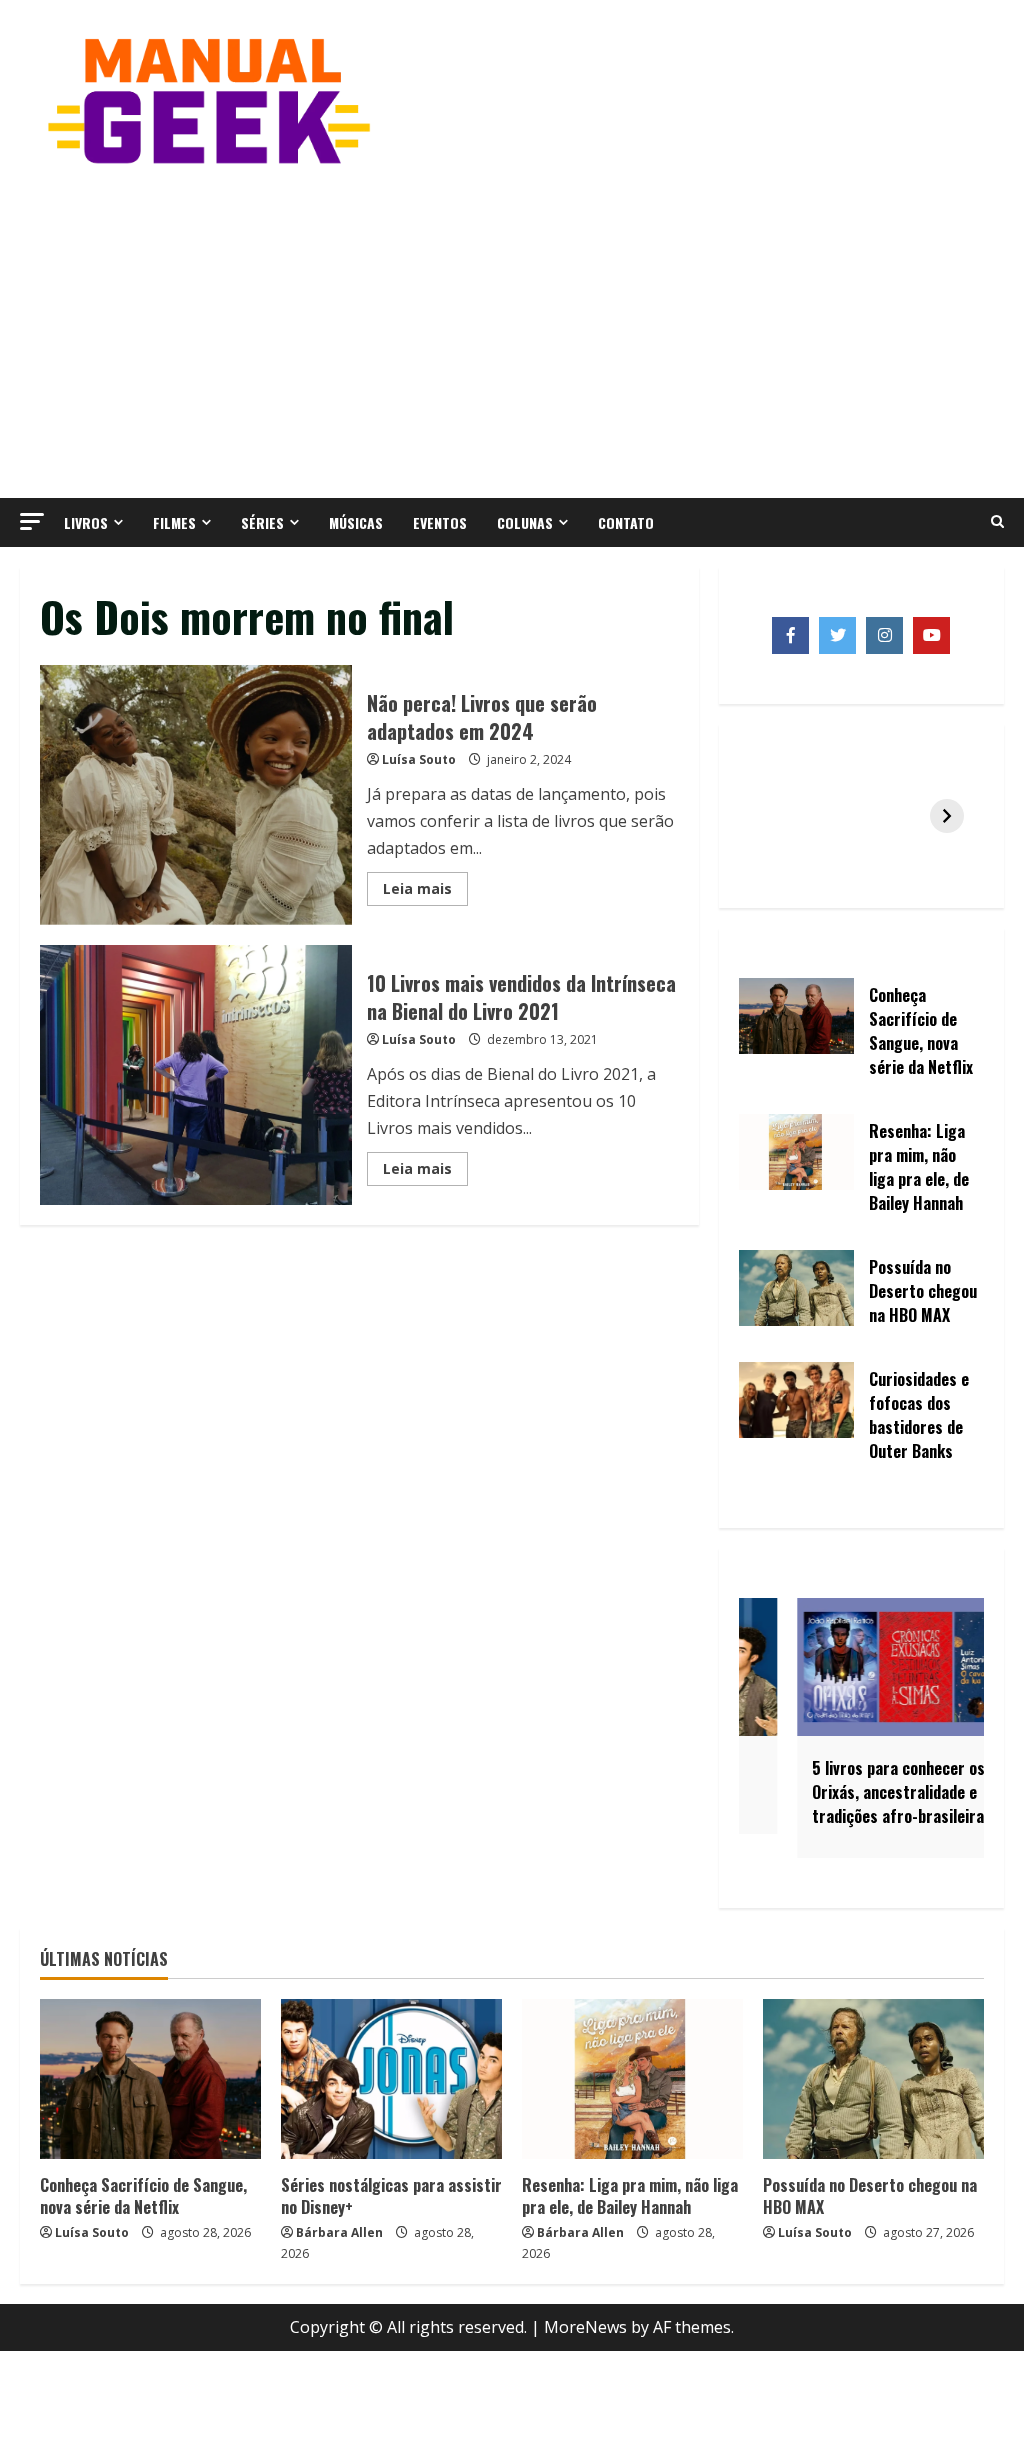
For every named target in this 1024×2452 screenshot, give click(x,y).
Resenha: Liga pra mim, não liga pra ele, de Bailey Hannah (630, 2196)
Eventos (440, 522)
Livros (86, 522)
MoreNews (585, 2327)
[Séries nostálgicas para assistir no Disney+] (391, 2079)
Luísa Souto (419, 759)
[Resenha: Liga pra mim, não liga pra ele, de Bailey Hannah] (632, 2079)
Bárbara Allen (339, 2232)
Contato (626, 522)
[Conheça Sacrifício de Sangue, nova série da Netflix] (150, 2079)
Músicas (356, 522)
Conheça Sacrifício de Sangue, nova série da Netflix (143, 2196)
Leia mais (425, 892)
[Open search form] (997, 522)
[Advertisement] (512, 328)
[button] (32, 521)
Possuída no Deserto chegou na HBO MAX (870, 2196)
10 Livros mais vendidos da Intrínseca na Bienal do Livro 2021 (196, 1075)
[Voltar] (776, 816)
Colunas (525, 522)
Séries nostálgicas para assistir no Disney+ (391, 2196)
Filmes (174, 522)
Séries (262, 522)
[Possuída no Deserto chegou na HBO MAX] (873, 2079)
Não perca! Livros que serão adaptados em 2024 (196, 795)
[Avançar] (947, 816)
